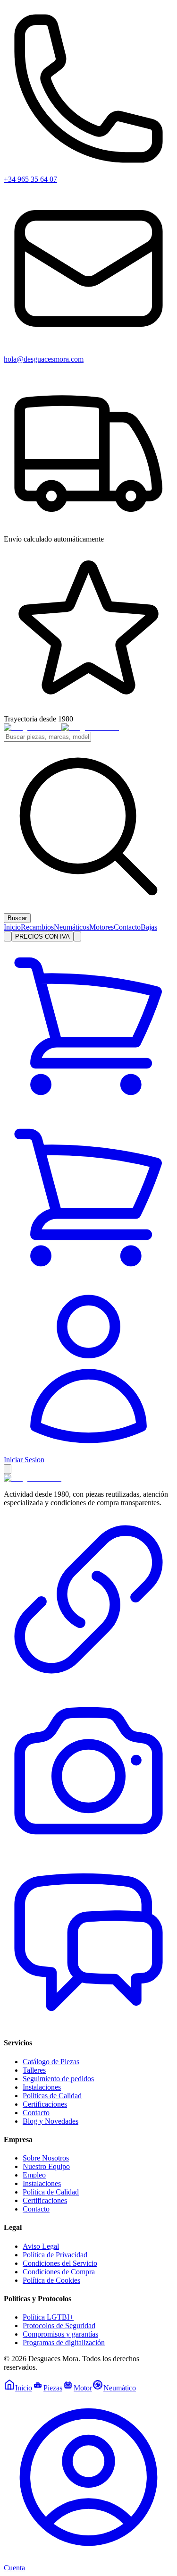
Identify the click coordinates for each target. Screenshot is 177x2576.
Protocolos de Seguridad (59, 2326)
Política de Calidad (51, 2192)
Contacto (127, 927)
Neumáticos (72, 927)
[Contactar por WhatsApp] (88, 2024)
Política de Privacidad (55, 2255)
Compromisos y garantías (60, 2334)
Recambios (37, 927)
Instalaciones (42, 2087)
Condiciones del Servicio (60, 2263)
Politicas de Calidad (52, 2096)
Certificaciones (45, 2104)
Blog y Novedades (51, 2121)
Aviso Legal (41, 2246)
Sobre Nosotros (46, 2158)
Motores (101, 927)
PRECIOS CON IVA (42, 936)
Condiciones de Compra (59, 2272)
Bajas (149, 927)
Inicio (12, 927)
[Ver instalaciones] (88, 1853)
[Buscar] (8, 936)
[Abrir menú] (8, 1469)
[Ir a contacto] (88, 1682)
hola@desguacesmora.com (44, 359)
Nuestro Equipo (46, 2166)
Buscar (17, 918)
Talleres (34, 2070)
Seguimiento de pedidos (58, 2079)
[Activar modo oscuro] (77, 936)
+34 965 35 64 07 (30, 179)
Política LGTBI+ (48, 2317)
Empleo (34, 2175)
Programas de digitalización (64, 2343)
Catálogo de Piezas (51, 2062)
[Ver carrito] (88, 1108)
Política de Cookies (51, 2280)
